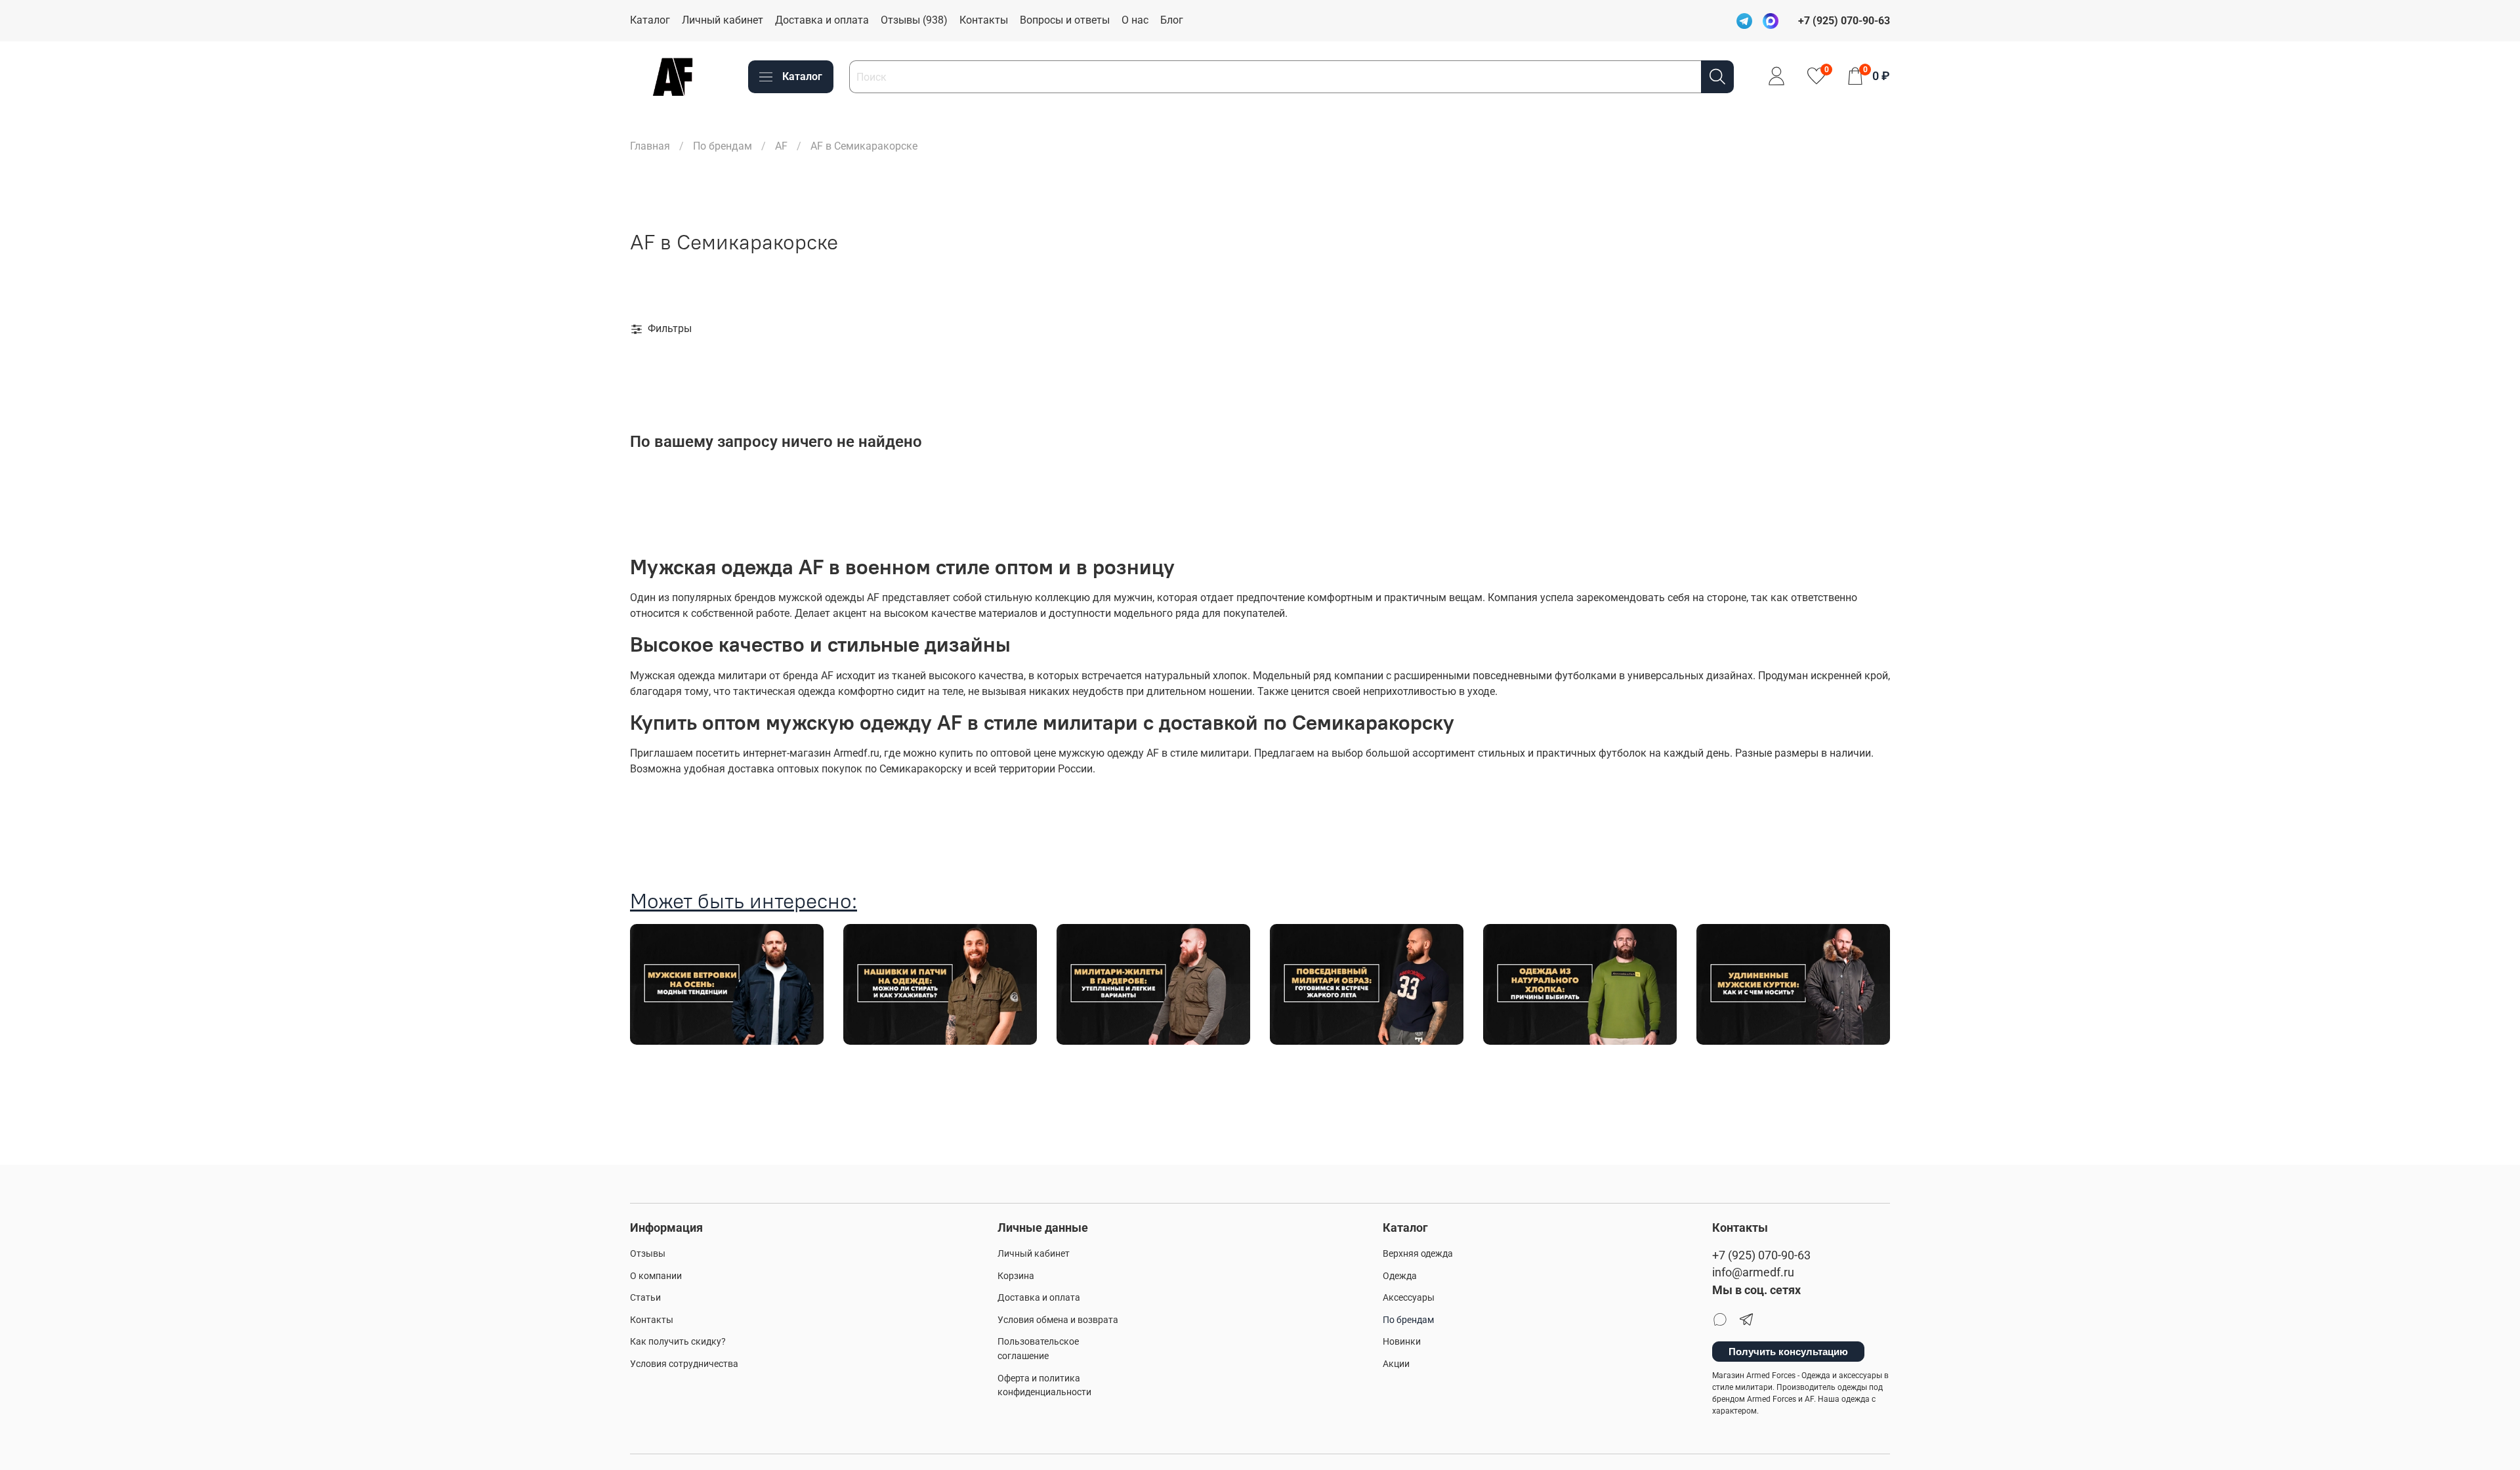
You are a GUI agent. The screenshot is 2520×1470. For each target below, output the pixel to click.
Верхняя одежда (1418, 1254)
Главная (650, 146)
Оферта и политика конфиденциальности (1044, 1386)
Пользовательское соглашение (1038, 1349)
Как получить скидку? (678, 1342)
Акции (1396, 1364)
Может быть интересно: (744, 901)
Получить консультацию (1788, 1352)
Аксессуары (1409, 1298)
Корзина (1016, 1276)
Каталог (650, 20)
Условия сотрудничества (684, 1364)
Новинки (1402, 1342)
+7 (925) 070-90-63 (1761, 1255)
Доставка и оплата (822, 20)
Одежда (1400, 1276)
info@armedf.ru (1753, 1272)
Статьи (645, 1298)
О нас (1135, 20)
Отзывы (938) (914, 20)
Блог (1172, 20)
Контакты (984, 20)
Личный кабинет (723, 20)
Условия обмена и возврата (1058, 1320)
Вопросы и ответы (1065, 20)
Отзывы (648, 1254)
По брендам (723, 146)
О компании (656, 1276)
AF (781, 146)
